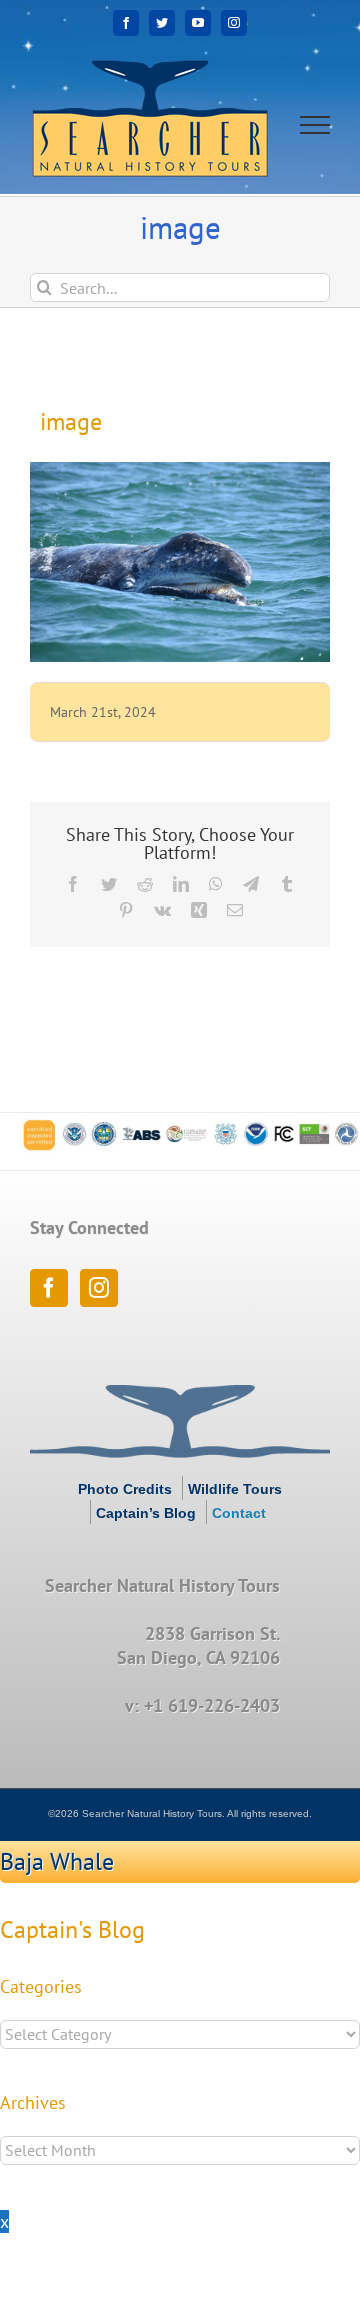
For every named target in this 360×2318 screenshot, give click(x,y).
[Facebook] (49, 1288)
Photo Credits (125, 1489)
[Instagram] (99, 1288)
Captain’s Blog (146, 1513)
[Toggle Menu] (315, 125)
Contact (239, 1513)
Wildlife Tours (235, 1489)
